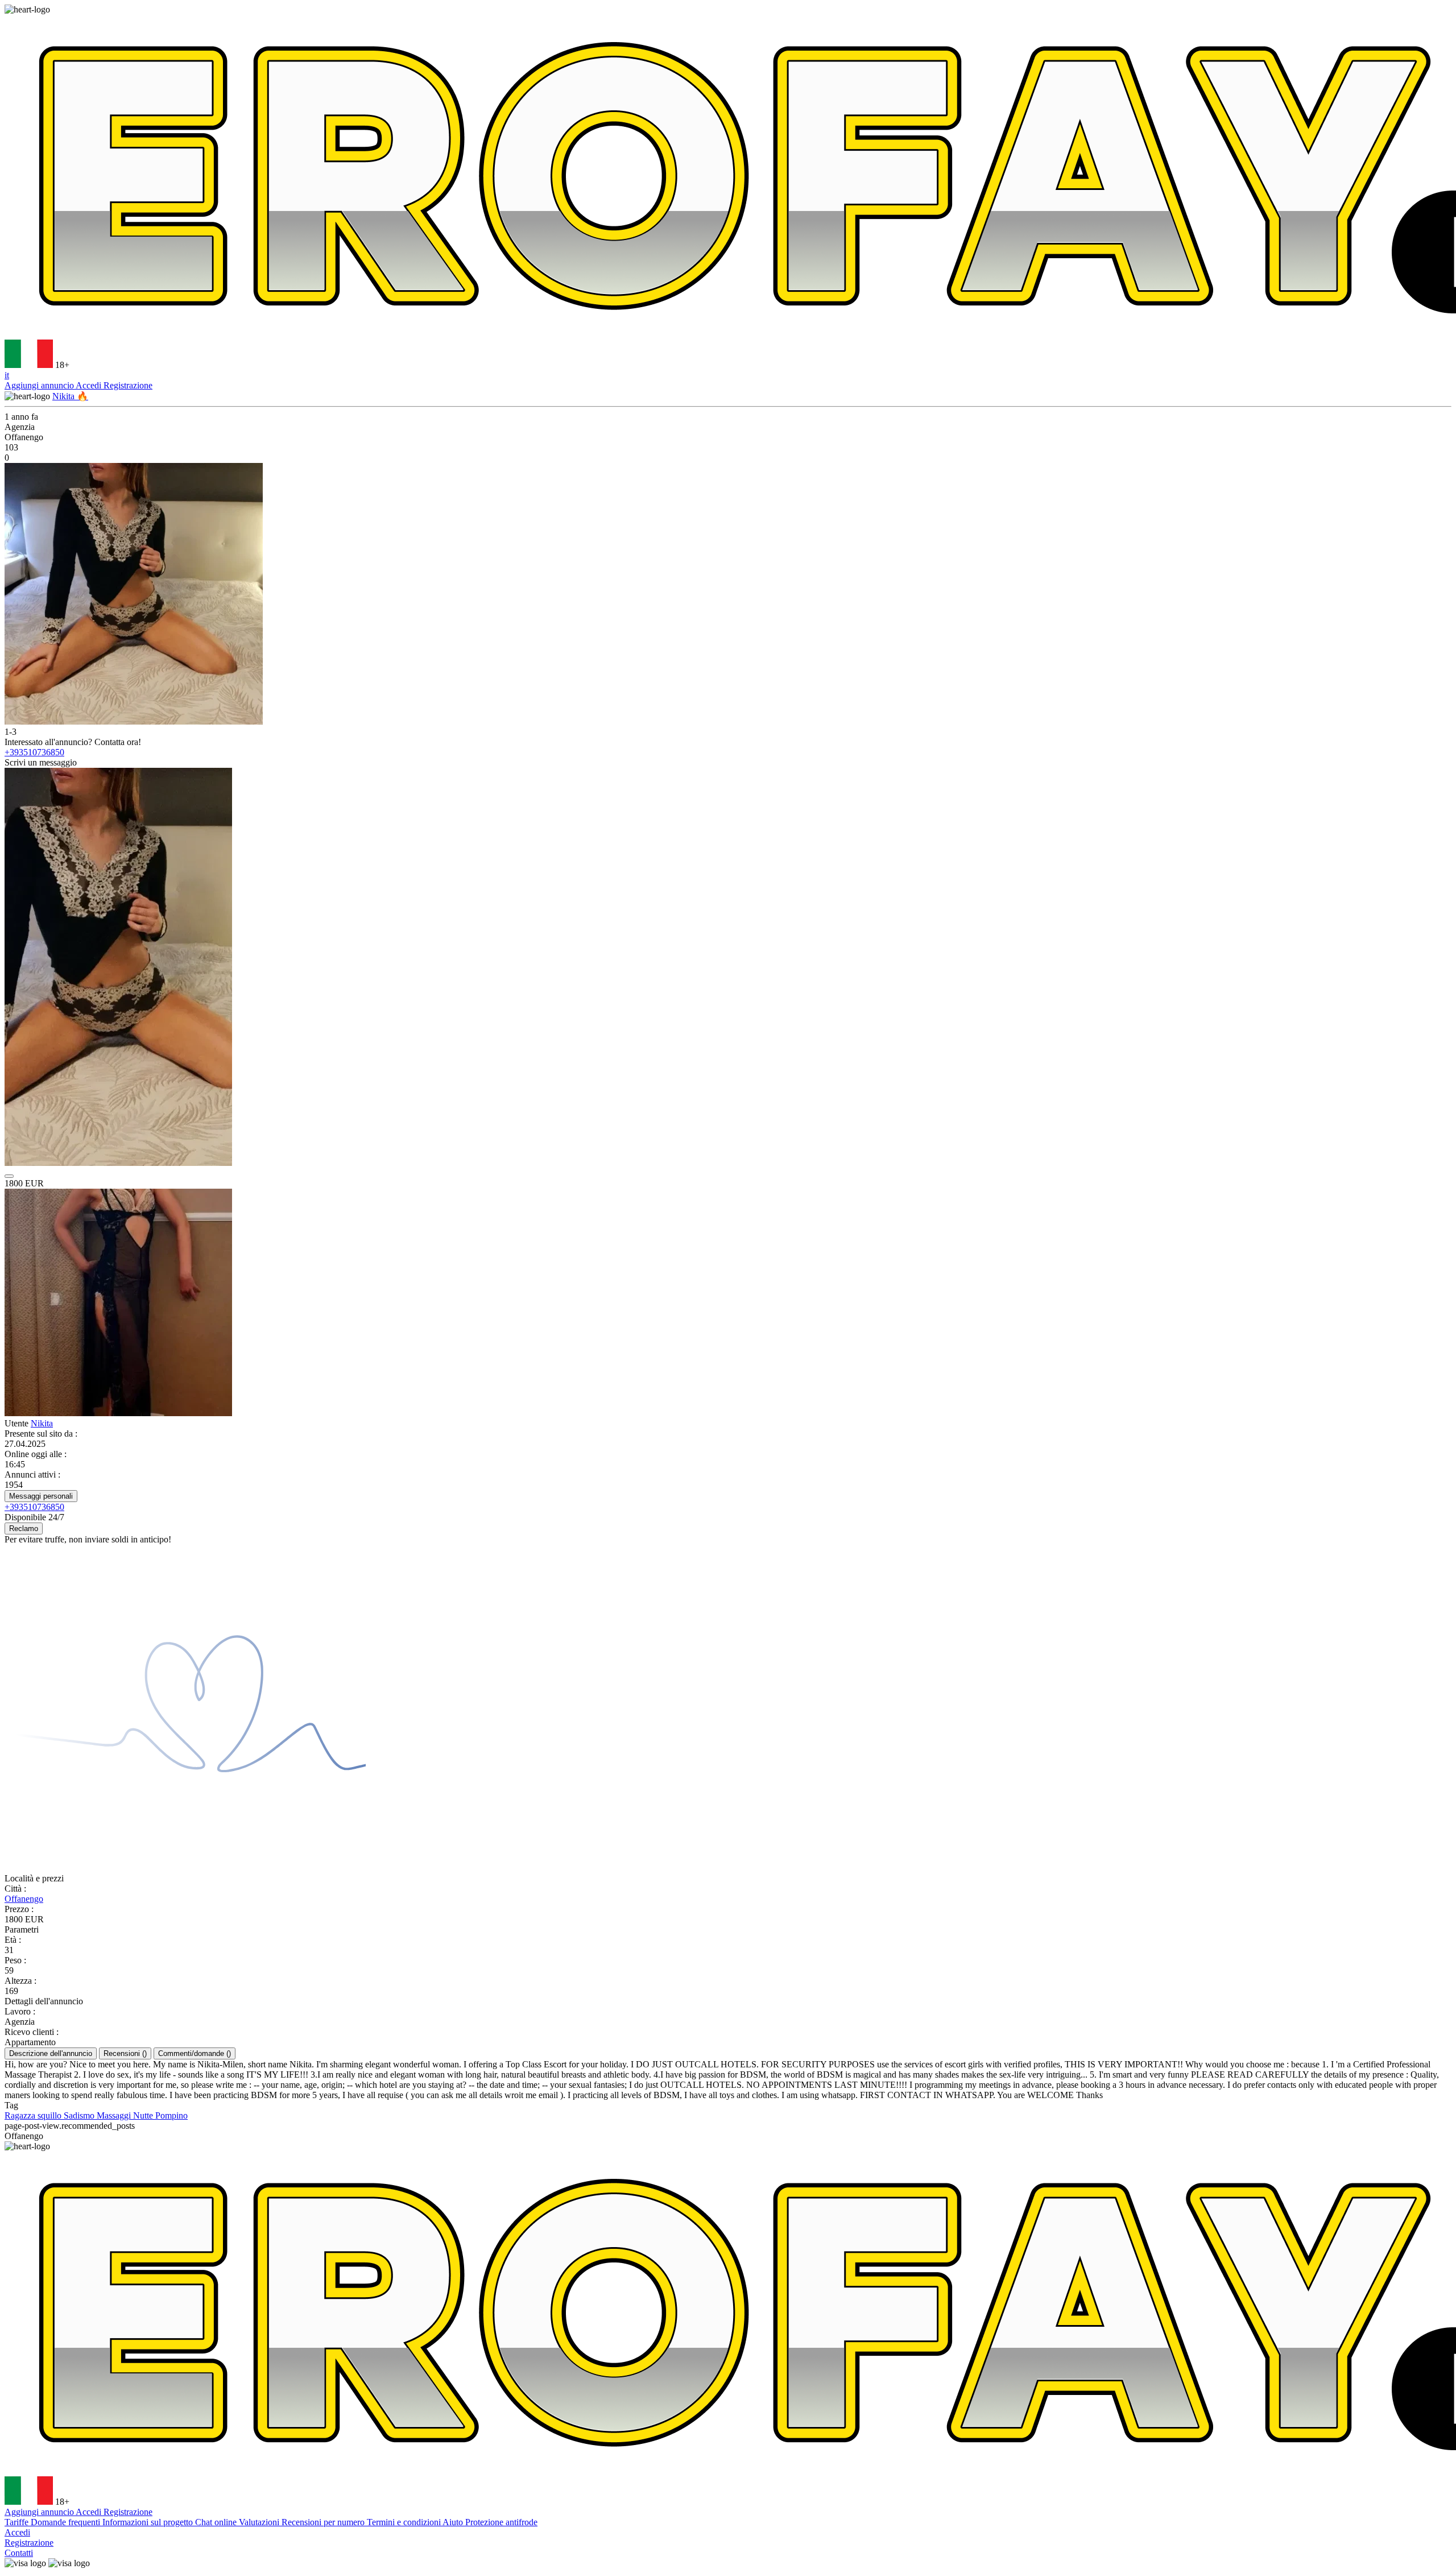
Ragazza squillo (34, 2115)
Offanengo (24, 1899)
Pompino (171, 2115)
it (7, 375)
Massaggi (115, 2115)
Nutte (144, 2115)
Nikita (42, 1423)
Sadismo (80, 2115)
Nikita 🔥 (70, 396)
